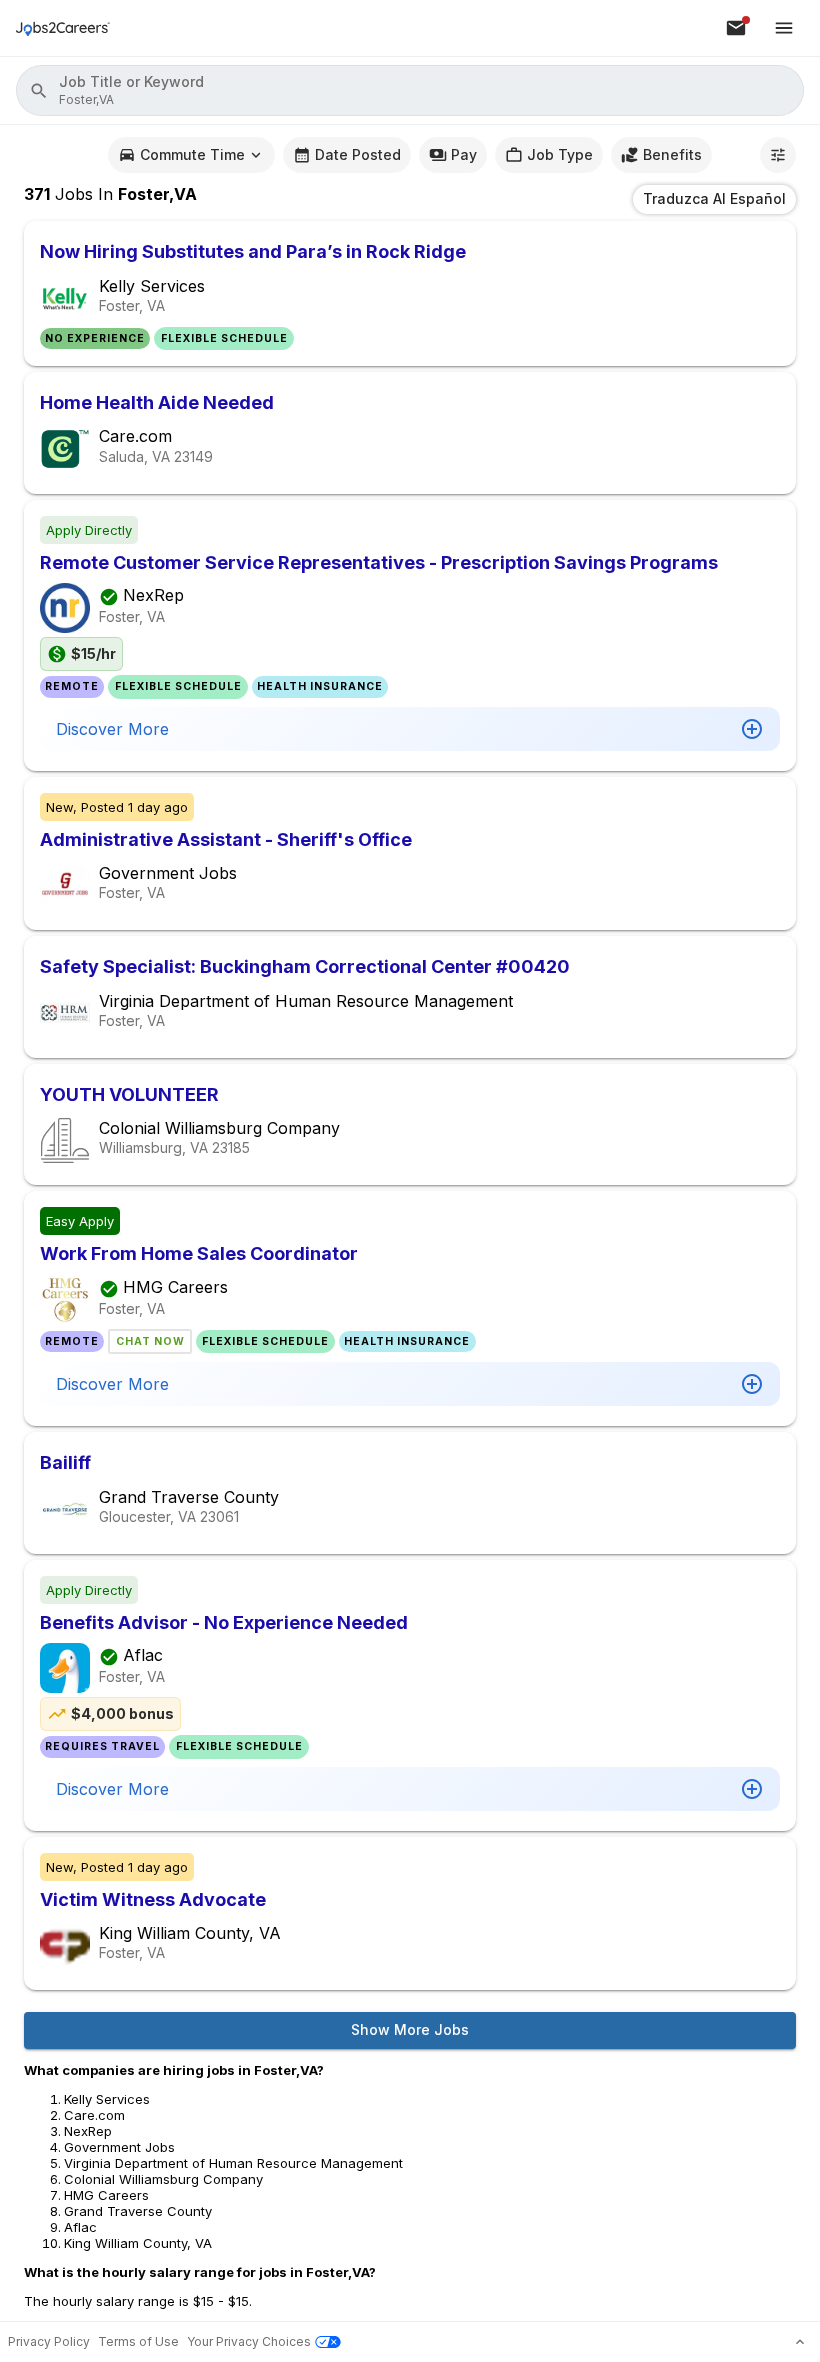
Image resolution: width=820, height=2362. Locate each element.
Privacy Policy (49, 2341)
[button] (410, 90)
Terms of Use (138, 2341)
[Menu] (784, 28)
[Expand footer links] (800, 2342)
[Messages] (736, 28)
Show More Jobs (410, 2029)
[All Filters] (778, 155)
